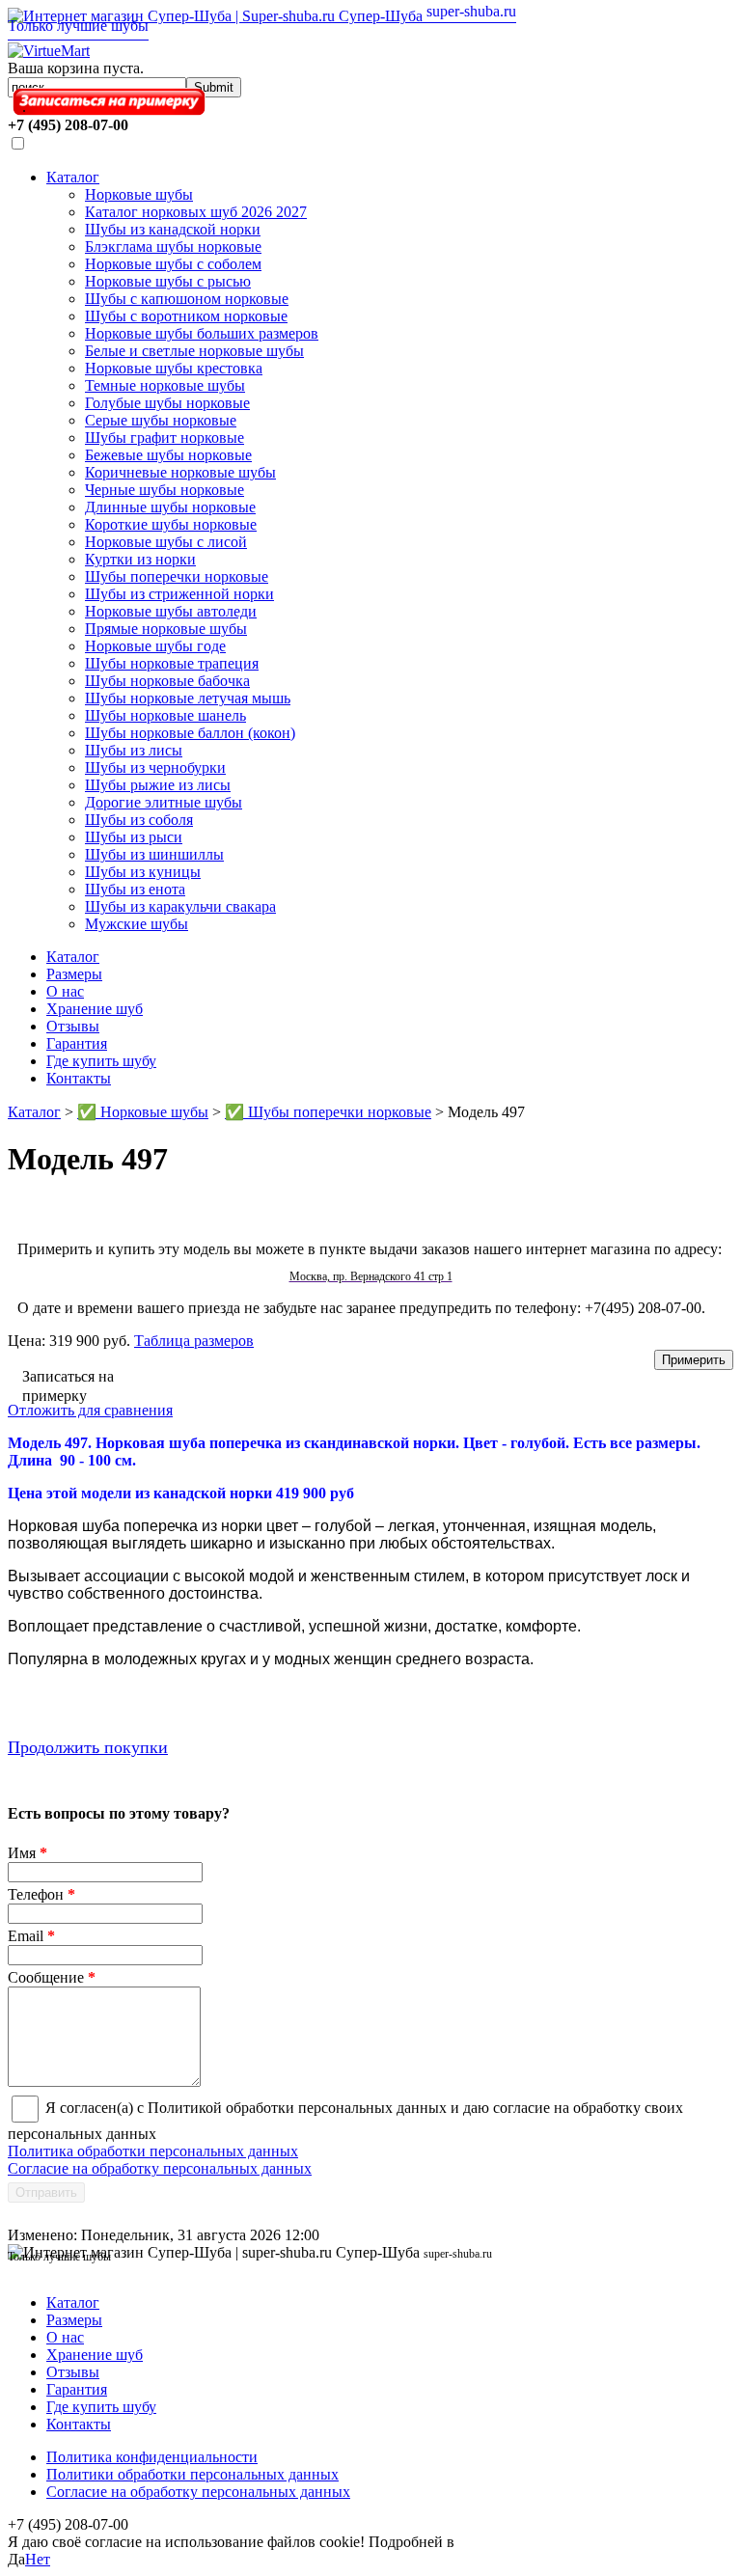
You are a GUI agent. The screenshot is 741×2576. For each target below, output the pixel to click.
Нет (38, 2559)
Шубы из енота (135, 889)
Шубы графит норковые (165, 438)
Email (31, 1936)
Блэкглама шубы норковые (173, 247)
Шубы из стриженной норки (179, 594)
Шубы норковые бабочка (167, 681)
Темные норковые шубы (165, 385)
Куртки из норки (140, 559)
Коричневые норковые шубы (180, 472)
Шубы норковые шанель (165, 715)
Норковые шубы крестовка (174, 368)
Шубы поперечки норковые (177, 576)
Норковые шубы (139, 194)
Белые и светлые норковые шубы (194, 351)
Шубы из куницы (143, 872)
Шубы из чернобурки (155, 767)
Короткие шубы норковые (171, 524)
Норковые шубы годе (155, 646)
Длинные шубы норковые (170, 507)
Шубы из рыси (134, 837)
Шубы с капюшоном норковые (187, 299)
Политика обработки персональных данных (153, 2151)
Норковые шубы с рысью (168, 281)
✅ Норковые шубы (143, 1112)
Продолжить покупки (88, 1747)
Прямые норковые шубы (166, 629)
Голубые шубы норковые (167, 403)
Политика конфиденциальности (152, 2457)
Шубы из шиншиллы (154, 854)
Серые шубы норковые (161, 420)
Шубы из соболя (139, 820)
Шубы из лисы (134, 750)
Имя (27, 1853)
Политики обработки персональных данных (192, 2474)
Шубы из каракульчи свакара (180, 906)
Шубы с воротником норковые (186, 316)
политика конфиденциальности (563, 2542)
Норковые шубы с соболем (173, 264)
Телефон (41, 1894)
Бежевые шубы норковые (168, 455)
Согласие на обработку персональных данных (160, 2168)
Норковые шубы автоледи (171, 611)
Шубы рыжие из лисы (158, 785)
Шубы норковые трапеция (172, 663)
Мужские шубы (137, 924)
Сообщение (52, 1977)
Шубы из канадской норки (173, 229)
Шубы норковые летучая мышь (188, 698)
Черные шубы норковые (165, 490)
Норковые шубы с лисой (166, 542)
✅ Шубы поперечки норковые (328, 1112)
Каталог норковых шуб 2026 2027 (196, 212)
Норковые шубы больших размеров (202, 333)
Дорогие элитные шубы (164, 802)
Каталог (73, 177)
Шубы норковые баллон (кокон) (190, 733)
